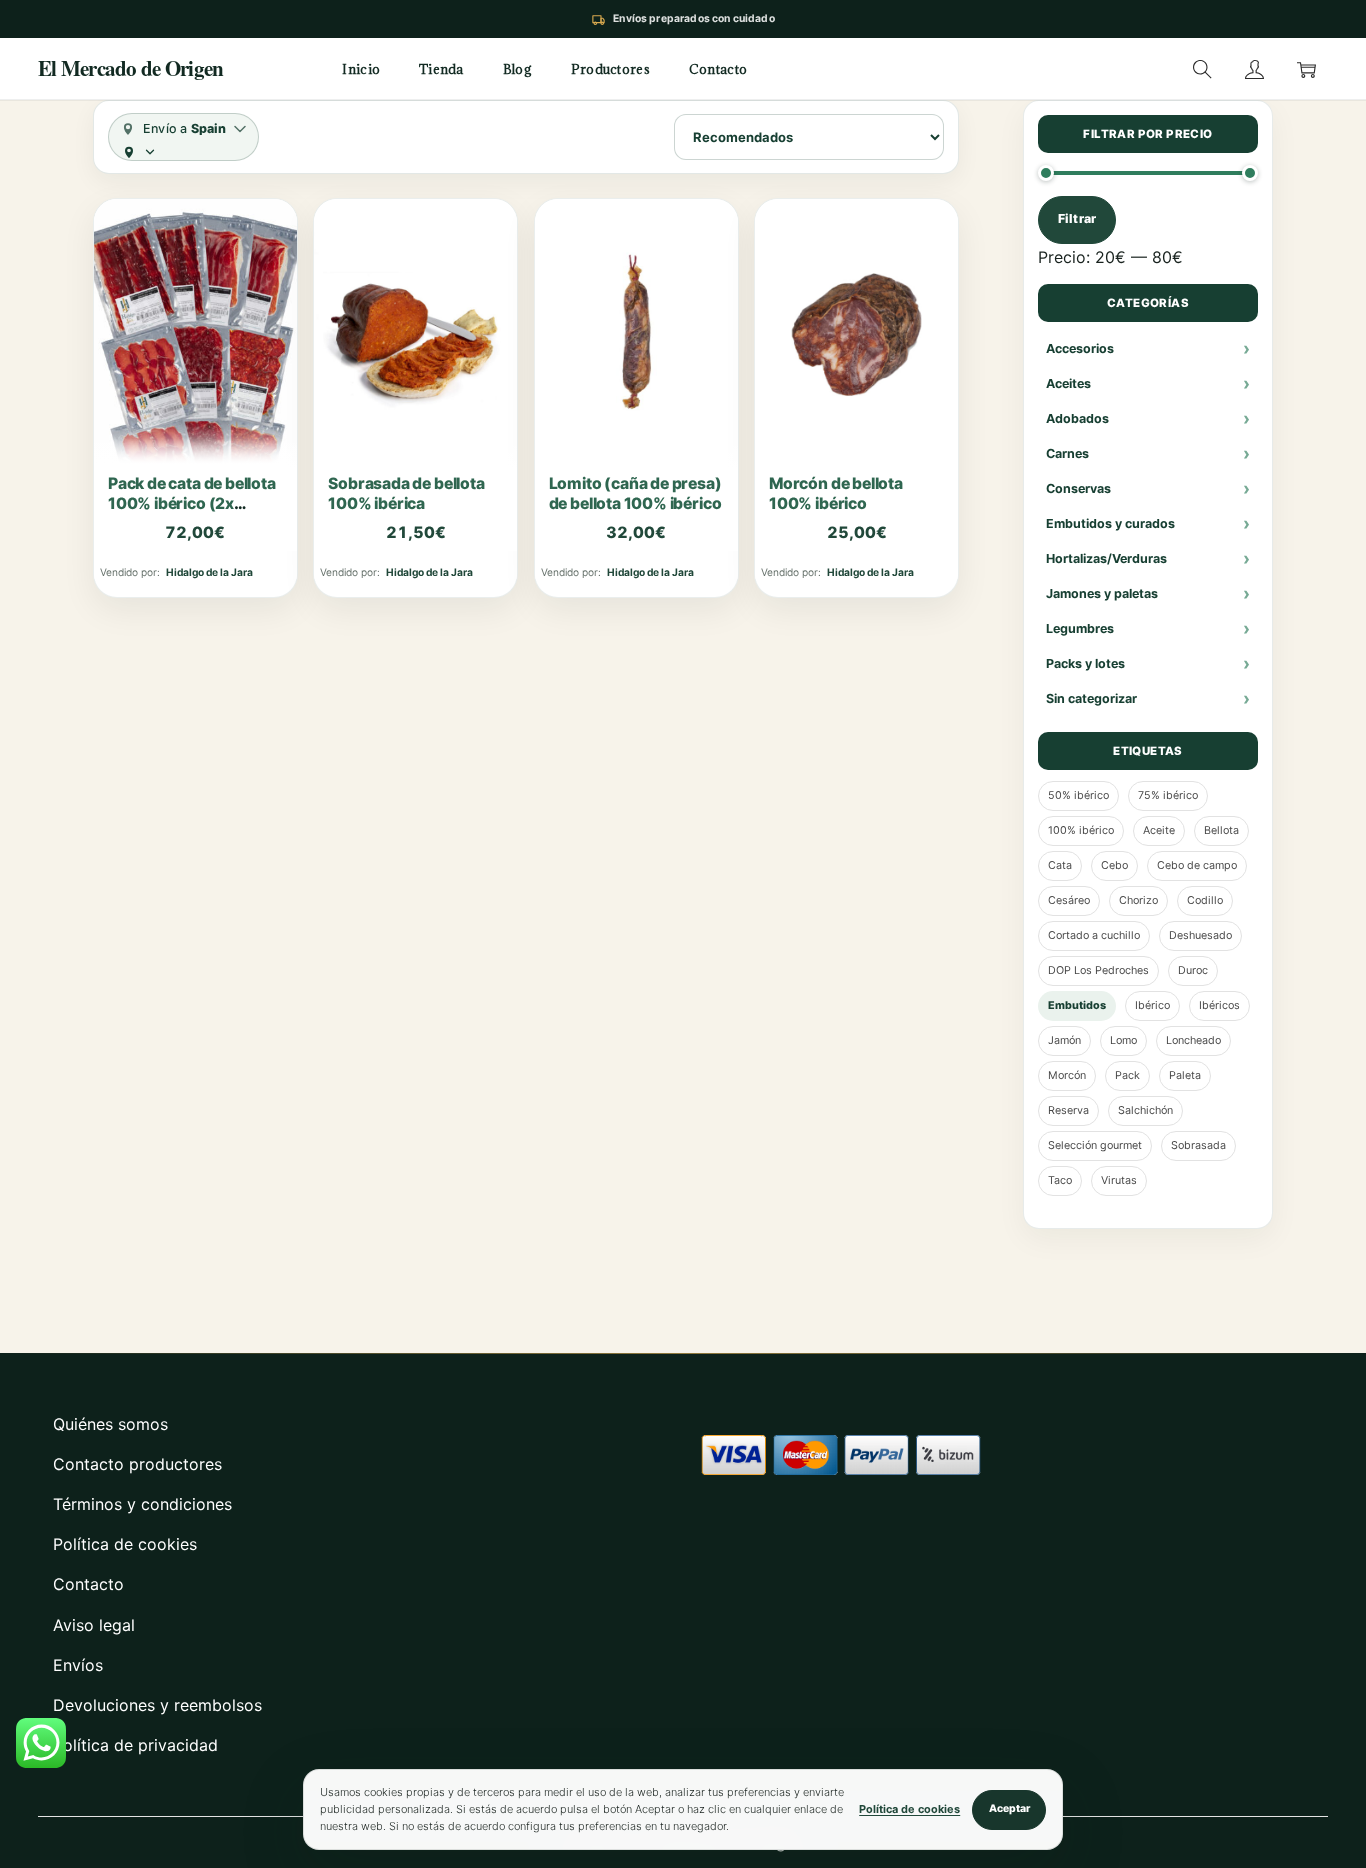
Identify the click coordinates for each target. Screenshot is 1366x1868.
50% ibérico (1078, 795)
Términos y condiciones (142, 1504)
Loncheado (1193, 1040)
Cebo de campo (1197, 865)
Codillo (1205, 900)
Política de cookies (125, 1544)
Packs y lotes (1085, 663)
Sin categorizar (1091, 698)
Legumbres (1080, 628)
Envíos (78, 1665)
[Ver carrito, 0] (1306, 69)
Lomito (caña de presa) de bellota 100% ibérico (635, 493)
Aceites (1068, 383)
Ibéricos (1219, 1005)
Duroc (1193, 970)
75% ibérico (1168, 795)
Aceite (1159, 830)
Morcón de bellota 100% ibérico (836, 493)
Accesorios (1080, 348)
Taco (1060, 1180)
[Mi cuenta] (1254, 69)
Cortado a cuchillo (1094, 935)
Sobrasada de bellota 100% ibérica (406, 493)
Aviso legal (94, 1625)
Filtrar (1077, 218)
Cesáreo (1069, 900)
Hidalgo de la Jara (209, 572)
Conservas (1078, 488)
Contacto (88, 1584)
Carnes (1067, 453)
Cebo (1114, 865)
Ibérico (1152, 1005)
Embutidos (1077, 1005)
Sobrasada (1198, 1145)
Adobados (1077, 418)
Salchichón (1145, 1110)
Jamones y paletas (1102, 593)
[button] (1202, 69)
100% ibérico (1081, 830)
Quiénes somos (110, 1424)
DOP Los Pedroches (1098, 970)
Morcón (1067, 1075)
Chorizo (1138, 900)
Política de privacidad (135, 1745)
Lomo (1123, 1040)
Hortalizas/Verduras (1106, 558)
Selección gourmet (1095, 1145)
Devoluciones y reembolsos (157, 1705)
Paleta (1185, 1075)
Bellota (1221, 830)
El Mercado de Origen (130, 68)
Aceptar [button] (1009, 1808)
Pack (1127, 1075)
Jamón (1064, 1040)
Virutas (1119, 1180)
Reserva (1068, 1110)
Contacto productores (137, 1464)
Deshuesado (1200, 935)
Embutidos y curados (1110, 523)
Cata (1060, 865)
